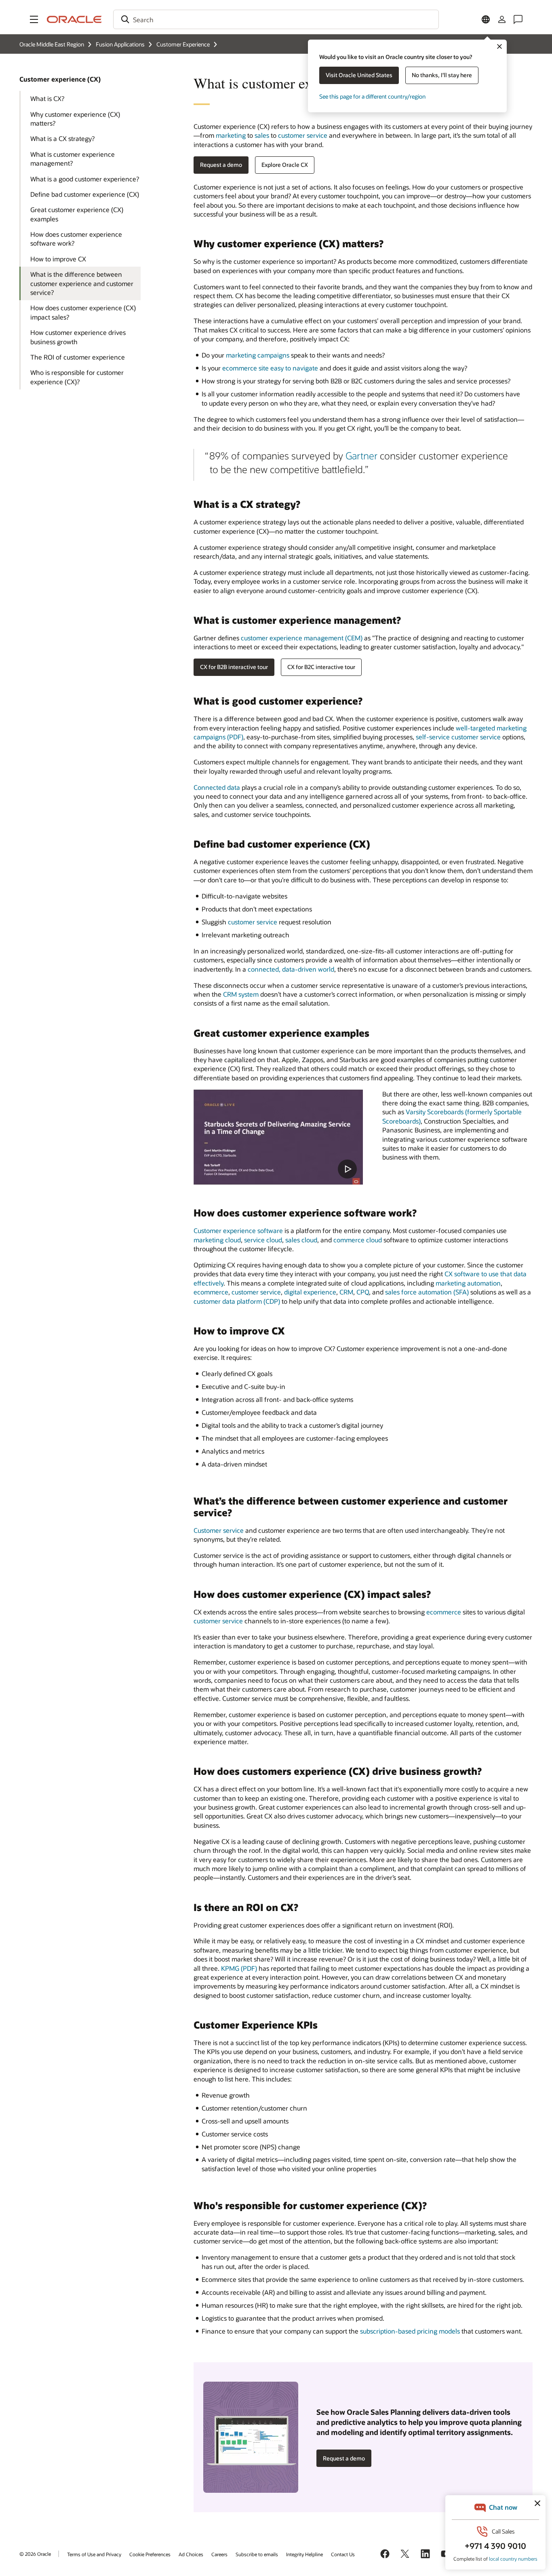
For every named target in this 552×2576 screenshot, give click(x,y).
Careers (219, 2554)
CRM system (241, 994)
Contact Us (343, 2554)
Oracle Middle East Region (52, 44)
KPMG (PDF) (239, 1968)
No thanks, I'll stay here (442, 75)
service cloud (263, 1240)
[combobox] (276, 19)
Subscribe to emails (257, 2554)
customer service (303, 135)
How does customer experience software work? (76, 239)
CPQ (363, 1292)
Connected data (217, 787)
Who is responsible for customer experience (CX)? (77, 377)
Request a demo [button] (221, 165)
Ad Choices (191, 2554)
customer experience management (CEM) (302, 638)
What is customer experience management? (73, 159)
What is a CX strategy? (62, 138)
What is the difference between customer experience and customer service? (82, 283)
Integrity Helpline (304, 2554)
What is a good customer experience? (85, 179)
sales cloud (301, 1240)
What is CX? (47, 98)
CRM (346, 1292)
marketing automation (468, 1283)
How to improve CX (58, 259)
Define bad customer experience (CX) (85, 194)
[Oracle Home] (74, 19)
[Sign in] (502, 19)
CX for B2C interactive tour (321, 667)
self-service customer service (458, 737)
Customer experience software (238, 1230)
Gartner (361, 456)
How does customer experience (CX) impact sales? (83, 312)
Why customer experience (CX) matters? (75, 119)
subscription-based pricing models (410, 2331)
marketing (231, 135)
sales (262, 135)
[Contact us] (518, 19)
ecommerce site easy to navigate (270, 368)
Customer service (219, 1530)
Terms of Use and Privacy (94, 2554)
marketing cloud (217, 1240)
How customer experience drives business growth (78, 337)
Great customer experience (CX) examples (77, 214)
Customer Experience (183, 44)
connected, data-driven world (291, 969)
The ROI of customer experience (78, 357)
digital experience (310, 1292)
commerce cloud (358, 1240)
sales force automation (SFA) (427, 1292)
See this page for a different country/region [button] (372, 96)
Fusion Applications (120, 44)
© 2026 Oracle (35, 2554)
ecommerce (211, 1292)
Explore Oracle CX (285, 165)
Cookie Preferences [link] (150, 2554)
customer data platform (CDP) (237, 1301)
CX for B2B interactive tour (234, 667)
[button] (34, 19)
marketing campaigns (258, 355)
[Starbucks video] (278, 1137)
